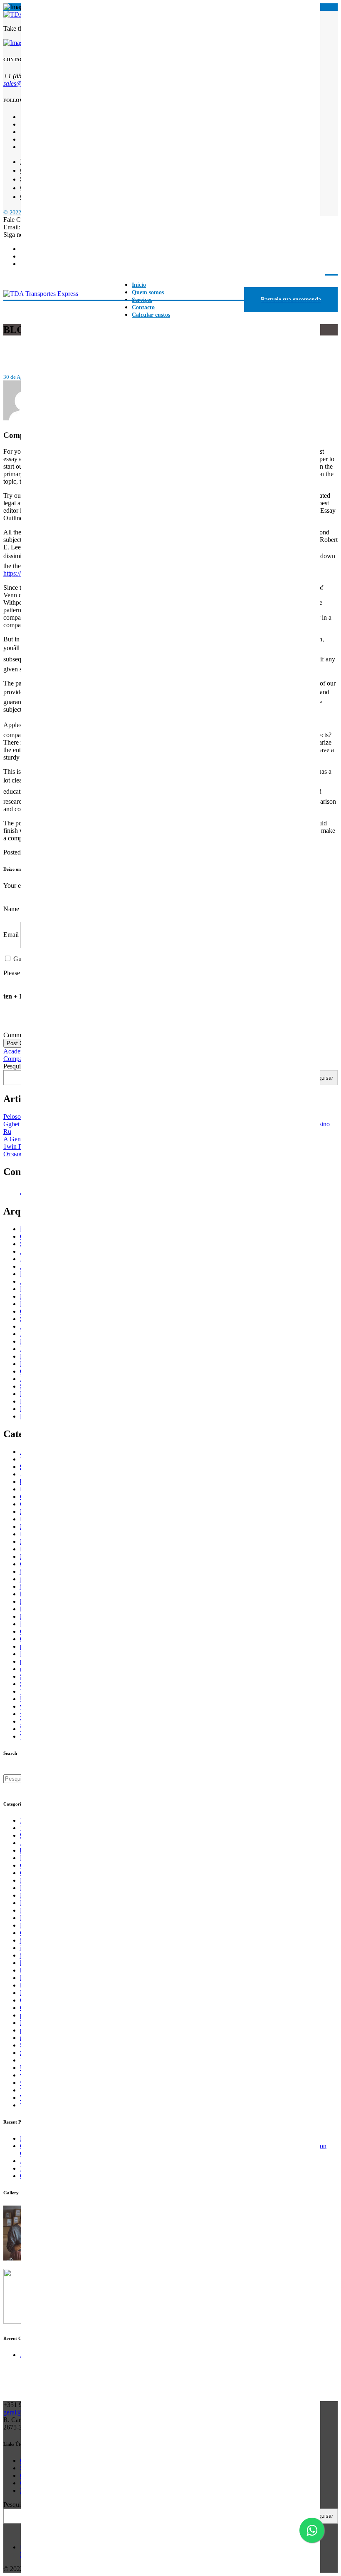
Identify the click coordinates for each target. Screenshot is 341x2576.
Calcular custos (151, 315)
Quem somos (148, 292)
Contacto (143, 307)
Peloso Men (19, 1117)
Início (139, 285)
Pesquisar (16, 1066)
